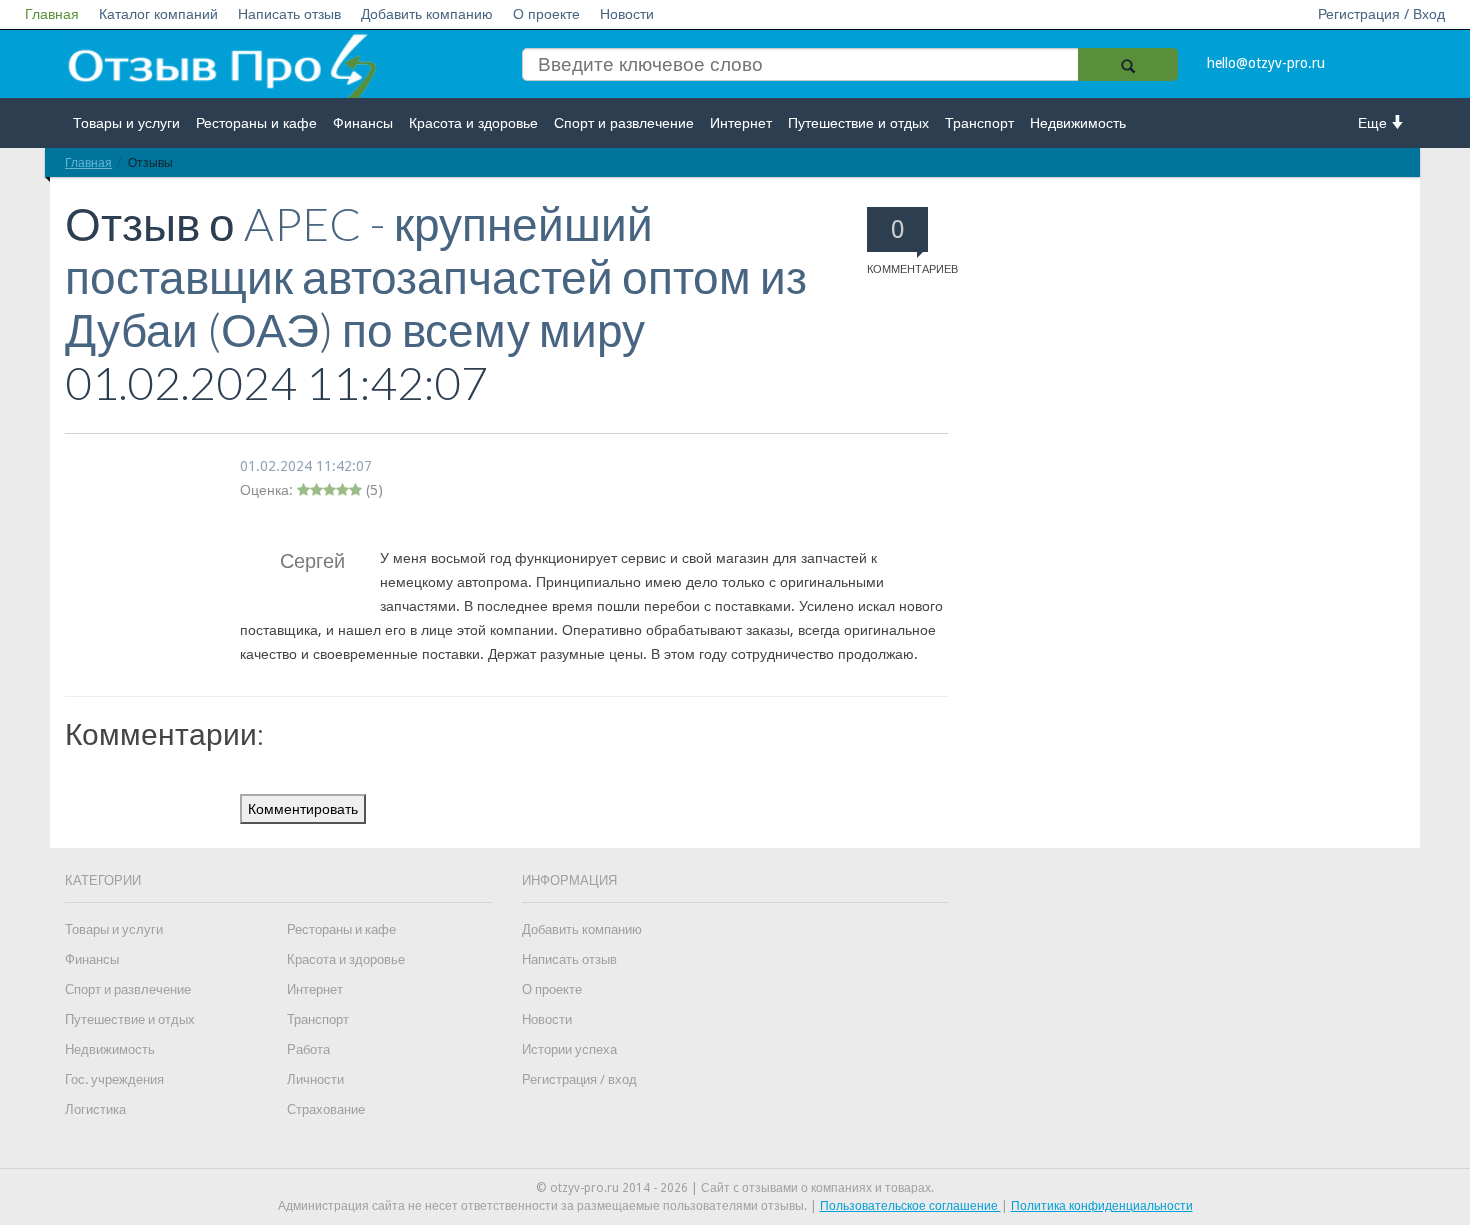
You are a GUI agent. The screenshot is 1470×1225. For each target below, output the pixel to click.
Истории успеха (569, 1049)
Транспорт (979, 123)
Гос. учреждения (114, 1079)
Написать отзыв (289, 14)
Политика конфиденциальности (1102, 1206)
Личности (315, 1079)
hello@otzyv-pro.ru (1266, 63)
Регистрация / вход (579, 1079)
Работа (308, 1049)
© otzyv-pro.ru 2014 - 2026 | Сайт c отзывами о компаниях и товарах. (735, 1188)
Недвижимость (1078, 123)
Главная (52, 14)
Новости (627, 14)
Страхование (326, 1109)
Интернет (741, 123)
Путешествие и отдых (858, 123)
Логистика (95, 1109)
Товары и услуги (126, 123)
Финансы (363, 123)
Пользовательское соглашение (910, 1206)
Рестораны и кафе (256, 123)
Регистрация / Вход (1381, 14)
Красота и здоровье (473, 123)
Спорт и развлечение (624, 123)
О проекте (546, 14)
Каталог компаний (158, 14)
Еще (1374, 123)
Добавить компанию (427, 14)
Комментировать (303, 809)
